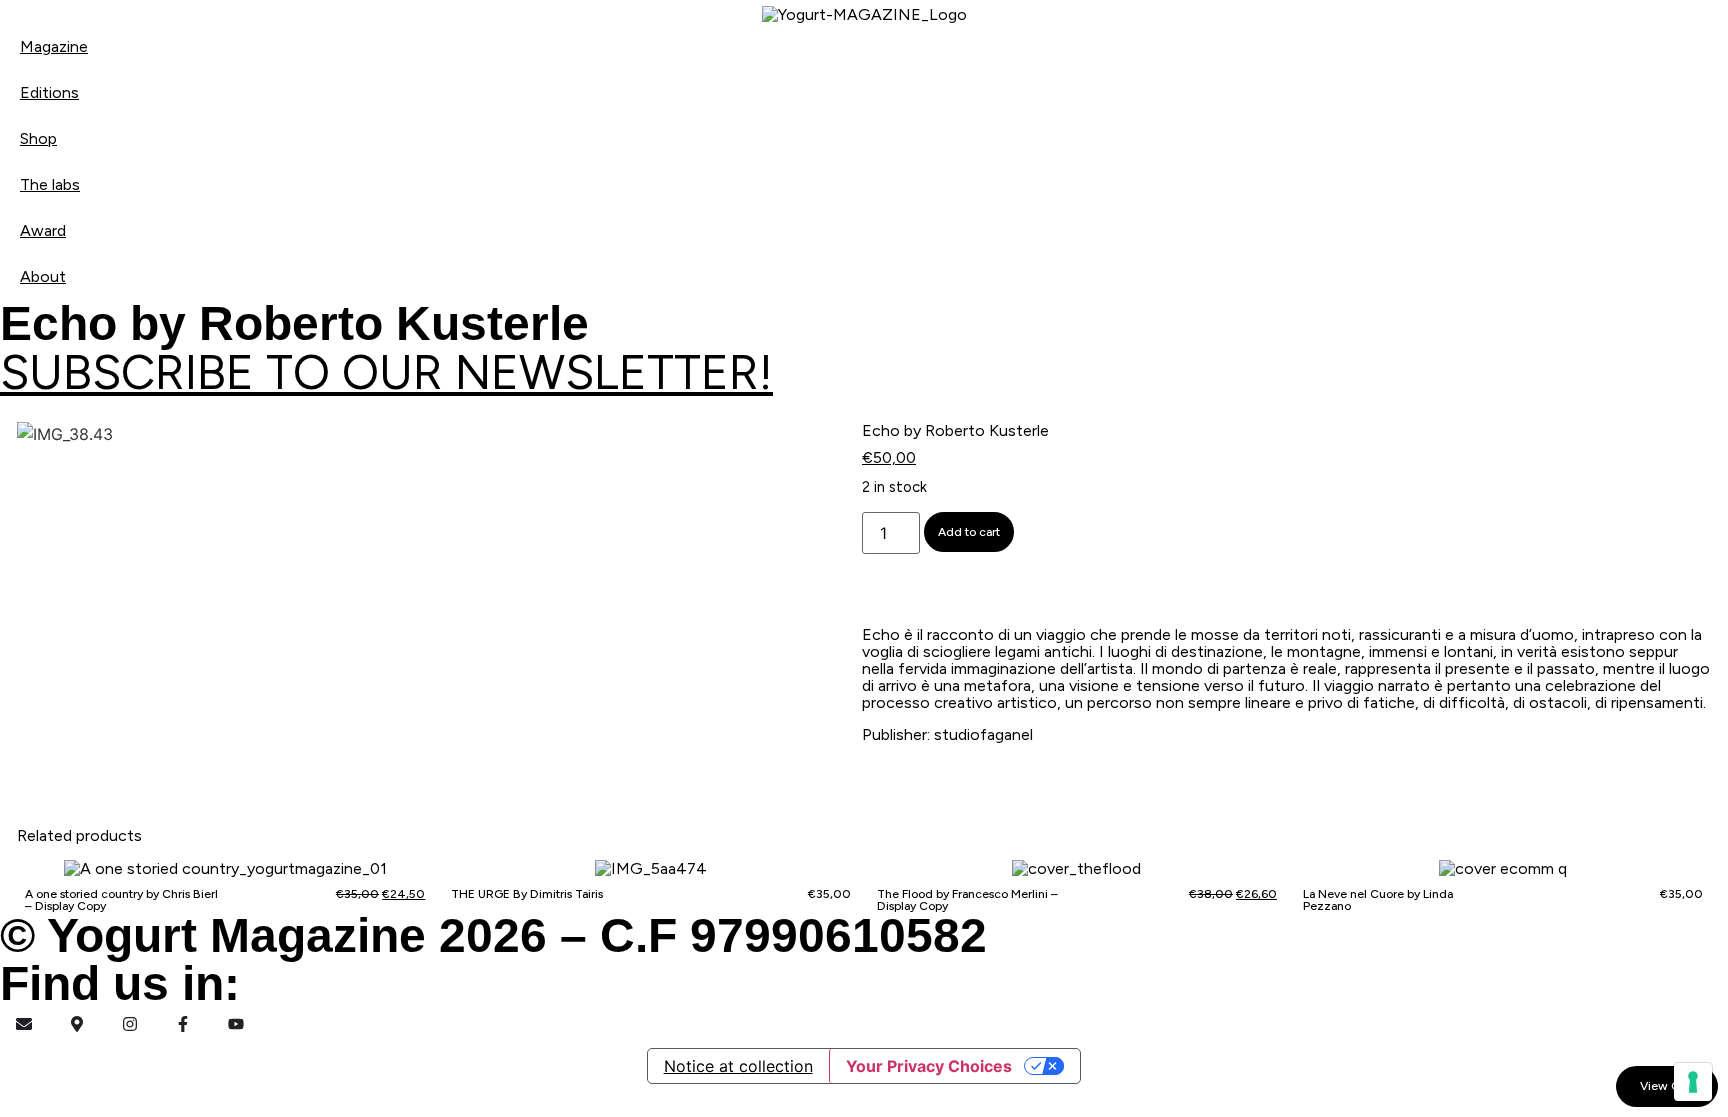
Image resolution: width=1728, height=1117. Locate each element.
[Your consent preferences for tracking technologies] (1693, 1082)
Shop (38, 138)
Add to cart (969, 532)
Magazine (54, 46)
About (43, 276)
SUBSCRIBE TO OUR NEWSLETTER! (386, 372)
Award (43, 230)
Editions (49, 92)
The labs (50, 184)
